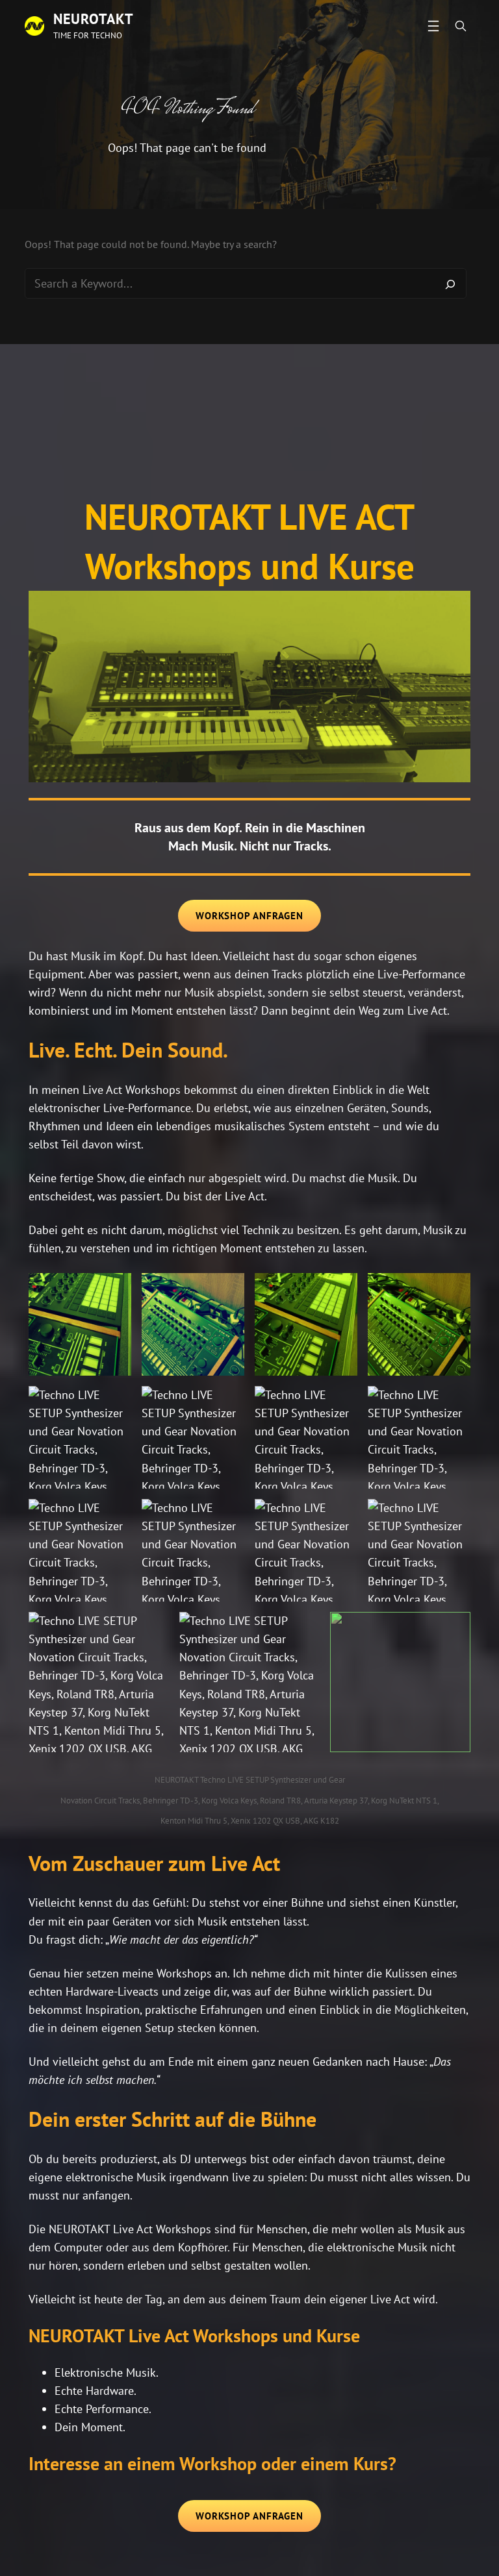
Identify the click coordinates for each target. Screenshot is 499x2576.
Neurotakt (93, 19)
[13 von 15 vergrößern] (152, 1629)
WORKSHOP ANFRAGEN (249, 916)
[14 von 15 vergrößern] (303, 1629)
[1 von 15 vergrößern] (114, 1290)
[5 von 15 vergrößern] (114, 1403)
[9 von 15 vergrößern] (114, 1516)
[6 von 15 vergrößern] (227, 1403)
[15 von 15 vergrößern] (454, 1629)
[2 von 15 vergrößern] (227, 1290)
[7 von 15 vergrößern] (340, 1403)
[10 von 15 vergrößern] (227, 1516)
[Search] (450, 284)
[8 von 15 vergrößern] (454, 1403)
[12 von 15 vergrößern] (454, 1516)
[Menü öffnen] (433, 26)
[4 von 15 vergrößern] (454, 1290)
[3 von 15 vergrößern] (340, 1290)
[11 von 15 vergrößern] (340, 1516)
